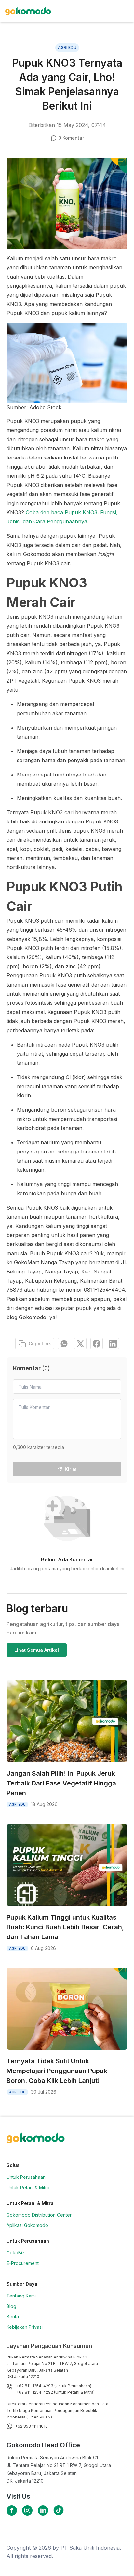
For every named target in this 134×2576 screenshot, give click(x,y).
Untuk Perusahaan (26, 2177)
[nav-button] (125, 11)
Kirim (71, 1469)
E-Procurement (23, 2263)
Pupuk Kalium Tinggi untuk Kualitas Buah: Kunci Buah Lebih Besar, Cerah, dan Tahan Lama (65, 1927)
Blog (11, 2306)
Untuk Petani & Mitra (28, 2187)
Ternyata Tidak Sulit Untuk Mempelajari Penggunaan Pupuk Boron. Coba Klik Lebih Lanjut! (57, 2071)
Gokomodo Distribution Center (39, 2215)
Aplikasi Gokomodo (27, 2225)
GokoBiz (16, 2253)
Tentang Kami (21, 2296)
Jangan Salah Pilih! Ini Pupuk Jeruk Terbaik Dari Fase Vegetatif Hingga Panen (61, 1783)
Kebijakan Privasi (25, 2327)
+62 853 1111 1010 (31, 2426)
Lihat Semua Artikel (37, 1650)
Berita (13, 2317)
